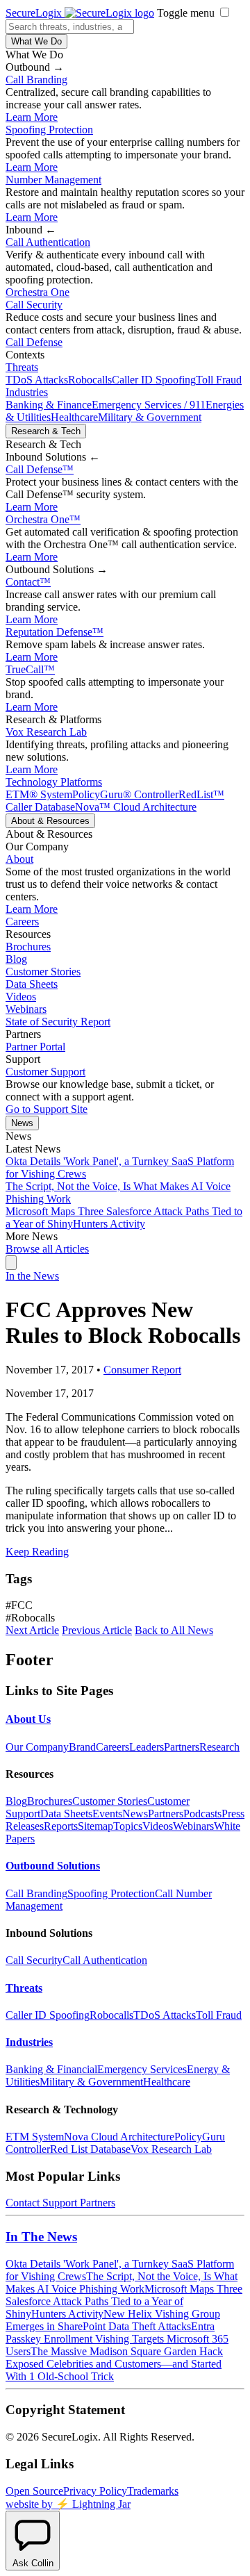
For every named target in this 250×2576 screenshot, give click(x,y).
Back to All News (174, 1630)
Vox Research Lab (46, 732)
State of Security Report (58, 1022)
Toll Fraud (219, 380)
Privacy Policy (95, 2491)
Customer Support (45, 1072)
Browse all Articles (47, 1249)
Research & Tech (46, 431)
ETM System (35, 2137)
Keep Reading (37, 1552)
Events (107, 1814)
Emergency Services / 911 (149, 405)
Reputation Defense (55, 632)
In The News (41, 2237)
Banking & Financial (51, 2069)
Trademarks (153, 2491)
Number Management (53, 180)
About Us (28, 1719)
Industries (27, 392)
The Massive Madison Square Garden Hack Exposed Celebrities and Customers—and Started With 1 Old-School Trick (114, 2364)
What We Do (36, 41)
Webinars (26, 1009)
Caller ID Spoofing (154, 380)
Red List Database (90, 2149)
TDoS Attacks (37, 380)
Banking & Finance (49, 405)
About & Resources (50, 821)
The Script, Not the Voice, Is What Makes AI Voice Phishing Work (122, 2282)
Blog (16, 959)
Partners (182, 1747)
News (22, 1123)
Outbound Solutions (53, 1866)
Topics (128, 1826)
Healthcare (74, 417)
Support (60, 2203)
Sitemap (95, 1826)
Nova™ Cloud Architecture (136, 807)
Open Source (34, 2491)
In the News (32, 1276)
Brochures (28, 947)
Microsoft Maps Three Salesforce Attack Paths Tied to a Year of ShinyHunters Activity (124, 1217)
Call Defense (34, 342)
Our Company (37, 1747)
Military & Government (150, 417)
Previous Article (97, 1630)
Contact (28, 582)
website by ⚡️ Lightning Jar (68, 2504)
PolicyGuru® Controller (125, 794)
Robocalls (90, 380)
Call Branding (36, 80)
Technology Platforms (54, 782)
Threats (22, 367)
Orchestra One (37, 292)
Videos (21, 997)
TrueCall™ (30, 669)
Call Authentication (48, 242)
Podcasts (202, 1814)
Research (219, 1747)
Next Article (32, 1630)
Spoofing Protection (49, 130)
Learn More (32, 117)
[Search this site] (11, 1263)
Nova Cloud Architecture (119, 2137)
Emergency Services (142, 2069)
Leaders (147, 1747)
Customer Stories (43, 972)
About (19, 859)
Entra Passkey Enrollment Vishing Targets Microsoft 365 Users (117, 2339)
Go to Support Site (47, 1109)
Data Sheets (32, 984)
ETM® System (39, 794)
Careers (22, 922)
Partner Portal (35, 1047)
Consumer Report (142, 1370)
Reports (61, 1826)
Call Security (34, 305)
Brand (82, 1747)
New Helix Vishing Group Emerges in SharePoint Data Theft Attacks (113, 2320)
